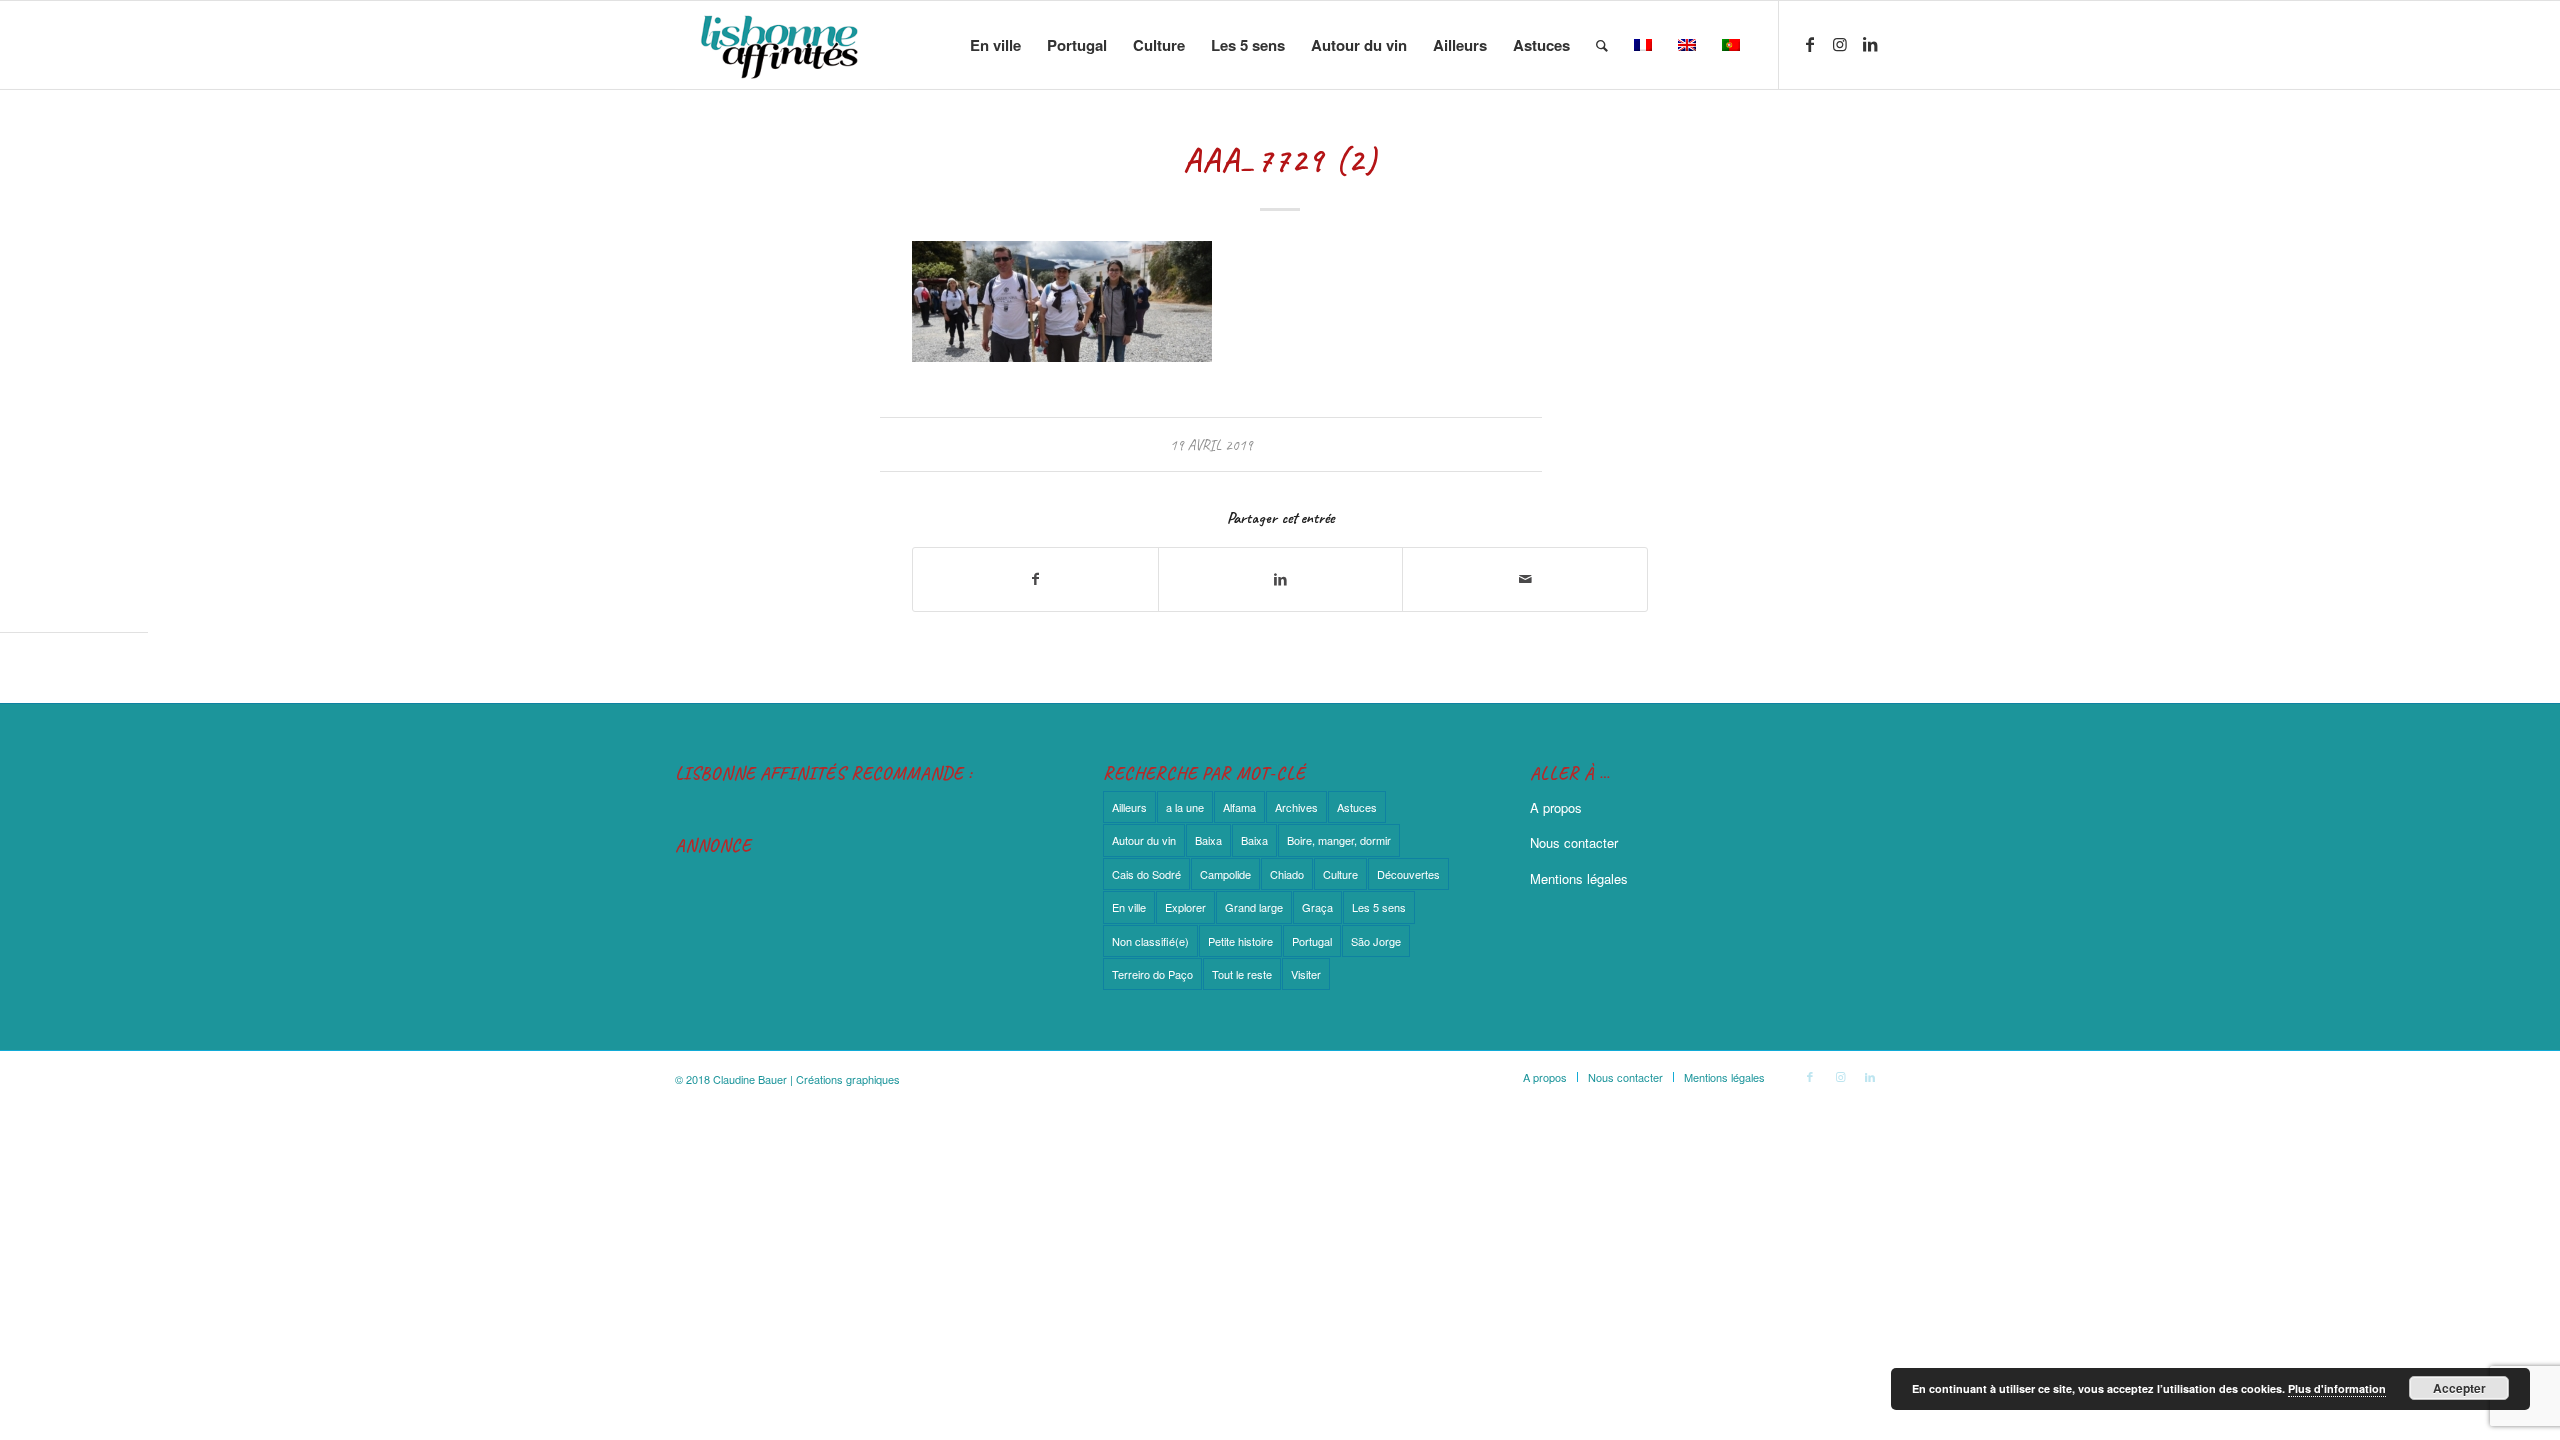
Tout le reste (1242, 974)
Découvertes (1408, 874)
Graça (1317, 907)
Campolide (1225, 874)
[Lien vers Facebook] (1810, 44)
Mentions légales (1579, 878)
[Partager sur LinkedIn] (1281, 579)
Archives (1296, 807)
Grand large (1254, 907)
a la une (1185, 807)
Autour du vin (1144, 840)
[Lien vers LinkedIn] (1870, 44)
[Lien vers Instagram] (1840, 44)
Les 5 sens (1379, 907)
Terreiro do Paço (1152, 974)
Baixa (1208, 840)
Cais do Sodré (1146, 874)
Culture (1340, 874)
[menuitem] (995, 45)
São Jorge (1376, 941)
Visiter (1306, 974)
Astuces (1357, 807)
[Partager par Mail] (1525, 579)
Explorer (1185, 907)
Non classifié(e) (1150, 941)
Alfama (1239, 807)
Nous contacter (1574, 842)
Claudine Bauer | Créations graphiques (806, 1079)
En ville (1129, 907)
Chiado (1287, 874)
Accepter (2459, 1388)
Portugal (1312, 941)
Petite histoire (1240, 941)
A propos (1556, 807)
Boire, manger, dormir (1339, 840)
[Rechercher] (1602, 45)
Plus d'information (2337, 1388)
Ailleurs (1129, 807)
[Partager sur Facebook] (1035, 579)
